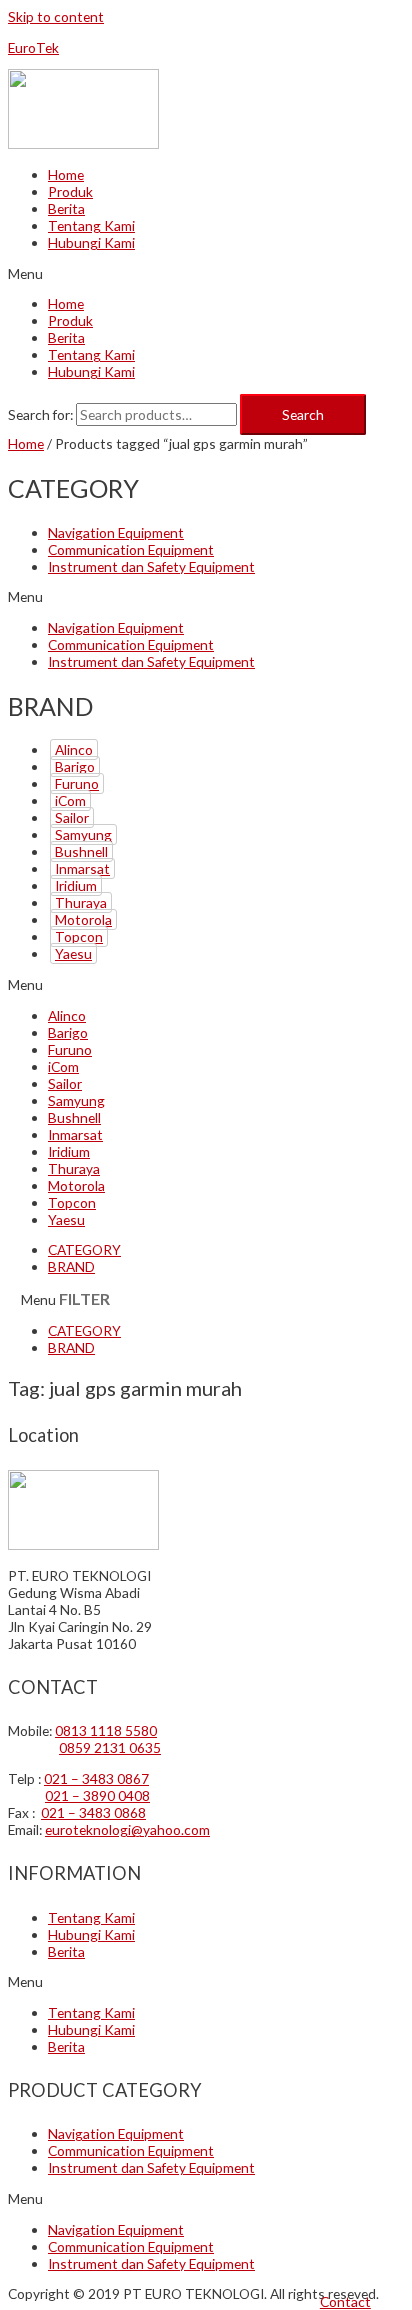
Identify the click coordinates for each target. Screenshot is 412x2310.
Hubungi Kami (91, 242)
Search (303, 414)
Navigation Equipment (116, 532)
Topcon (79, 936)
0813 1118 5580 (106, 1730)
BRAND (71, 1266)
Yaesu (73, 953)
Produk (70, 191)
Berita (66, 208)
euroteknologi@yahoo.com (127, 1829)
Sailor (72, 817)
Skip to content (56, 16)
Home (66, 174)
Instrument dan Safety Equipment (151, 566)
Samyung (83, 834)
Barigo (75, 766)
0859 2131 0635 (110, 1747)
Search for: (40, 414)
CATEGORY (84, 1249)
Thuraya (81, 902)
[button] (345, 2301)
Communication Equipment (131, 549)
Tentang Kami (91, 225)
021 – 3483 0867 (96, 1778)
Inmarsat (82, 868)
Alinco (74, 749)
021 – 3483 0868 (93, 1812)
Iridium (76, 885)
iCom (70, 800)
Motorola (83, 919)
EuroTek (33, 47)
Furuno (77, 783)
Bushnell (81, 851)
